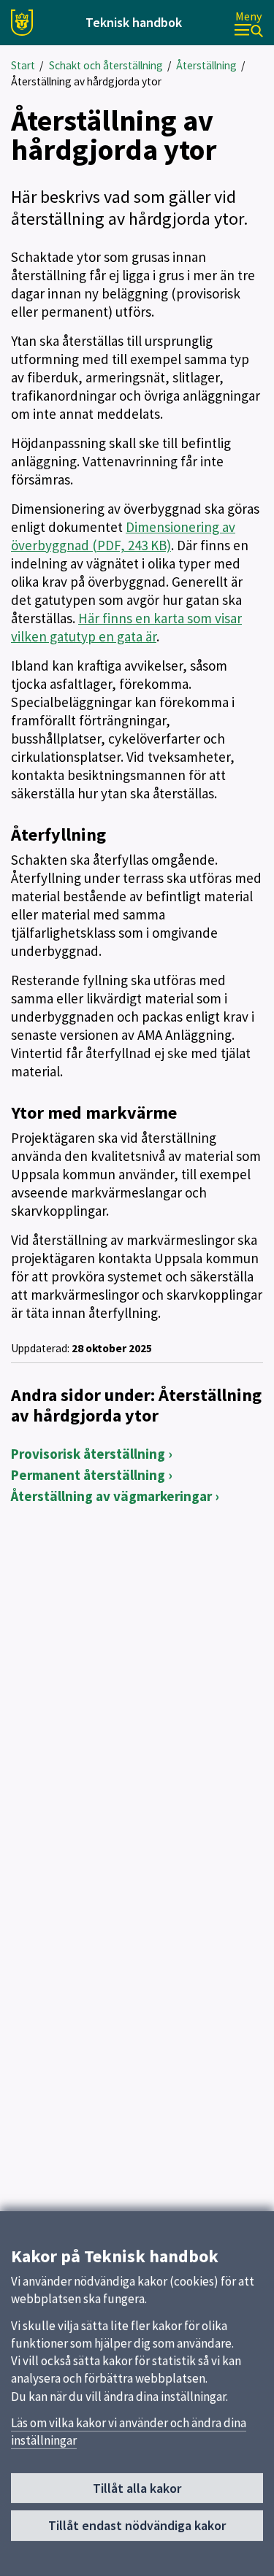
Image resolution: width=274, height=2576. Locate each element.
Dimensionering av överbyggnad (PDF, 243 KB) (123, 536)
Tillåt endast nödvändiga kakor (137, 2525)
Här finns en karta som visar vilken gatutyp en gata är (126, 627)
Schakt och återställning (106, 65)
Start (23, 65)
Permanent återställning (88, 1475)
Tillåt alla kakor (137, 2488)
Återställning (206, 65)
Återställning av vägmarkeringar (111, 1496)
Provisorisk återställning (88, 1454)
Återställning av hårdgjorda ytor (86, 81)
